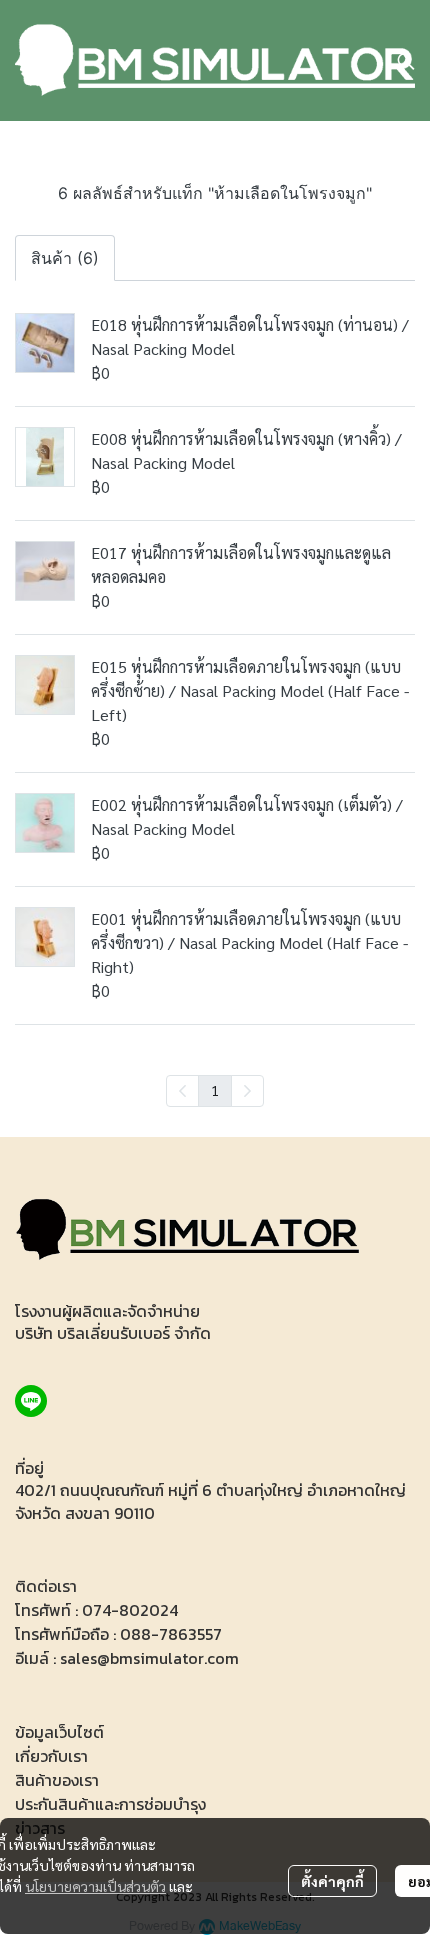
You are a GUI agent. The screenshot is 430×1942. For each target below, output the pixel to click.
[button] (406, 61)
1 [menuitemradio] (215, 1090)
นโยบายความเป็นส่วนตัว (95, 1886)
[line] (31, 1401)
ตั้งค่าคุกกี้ (332, 1881)
